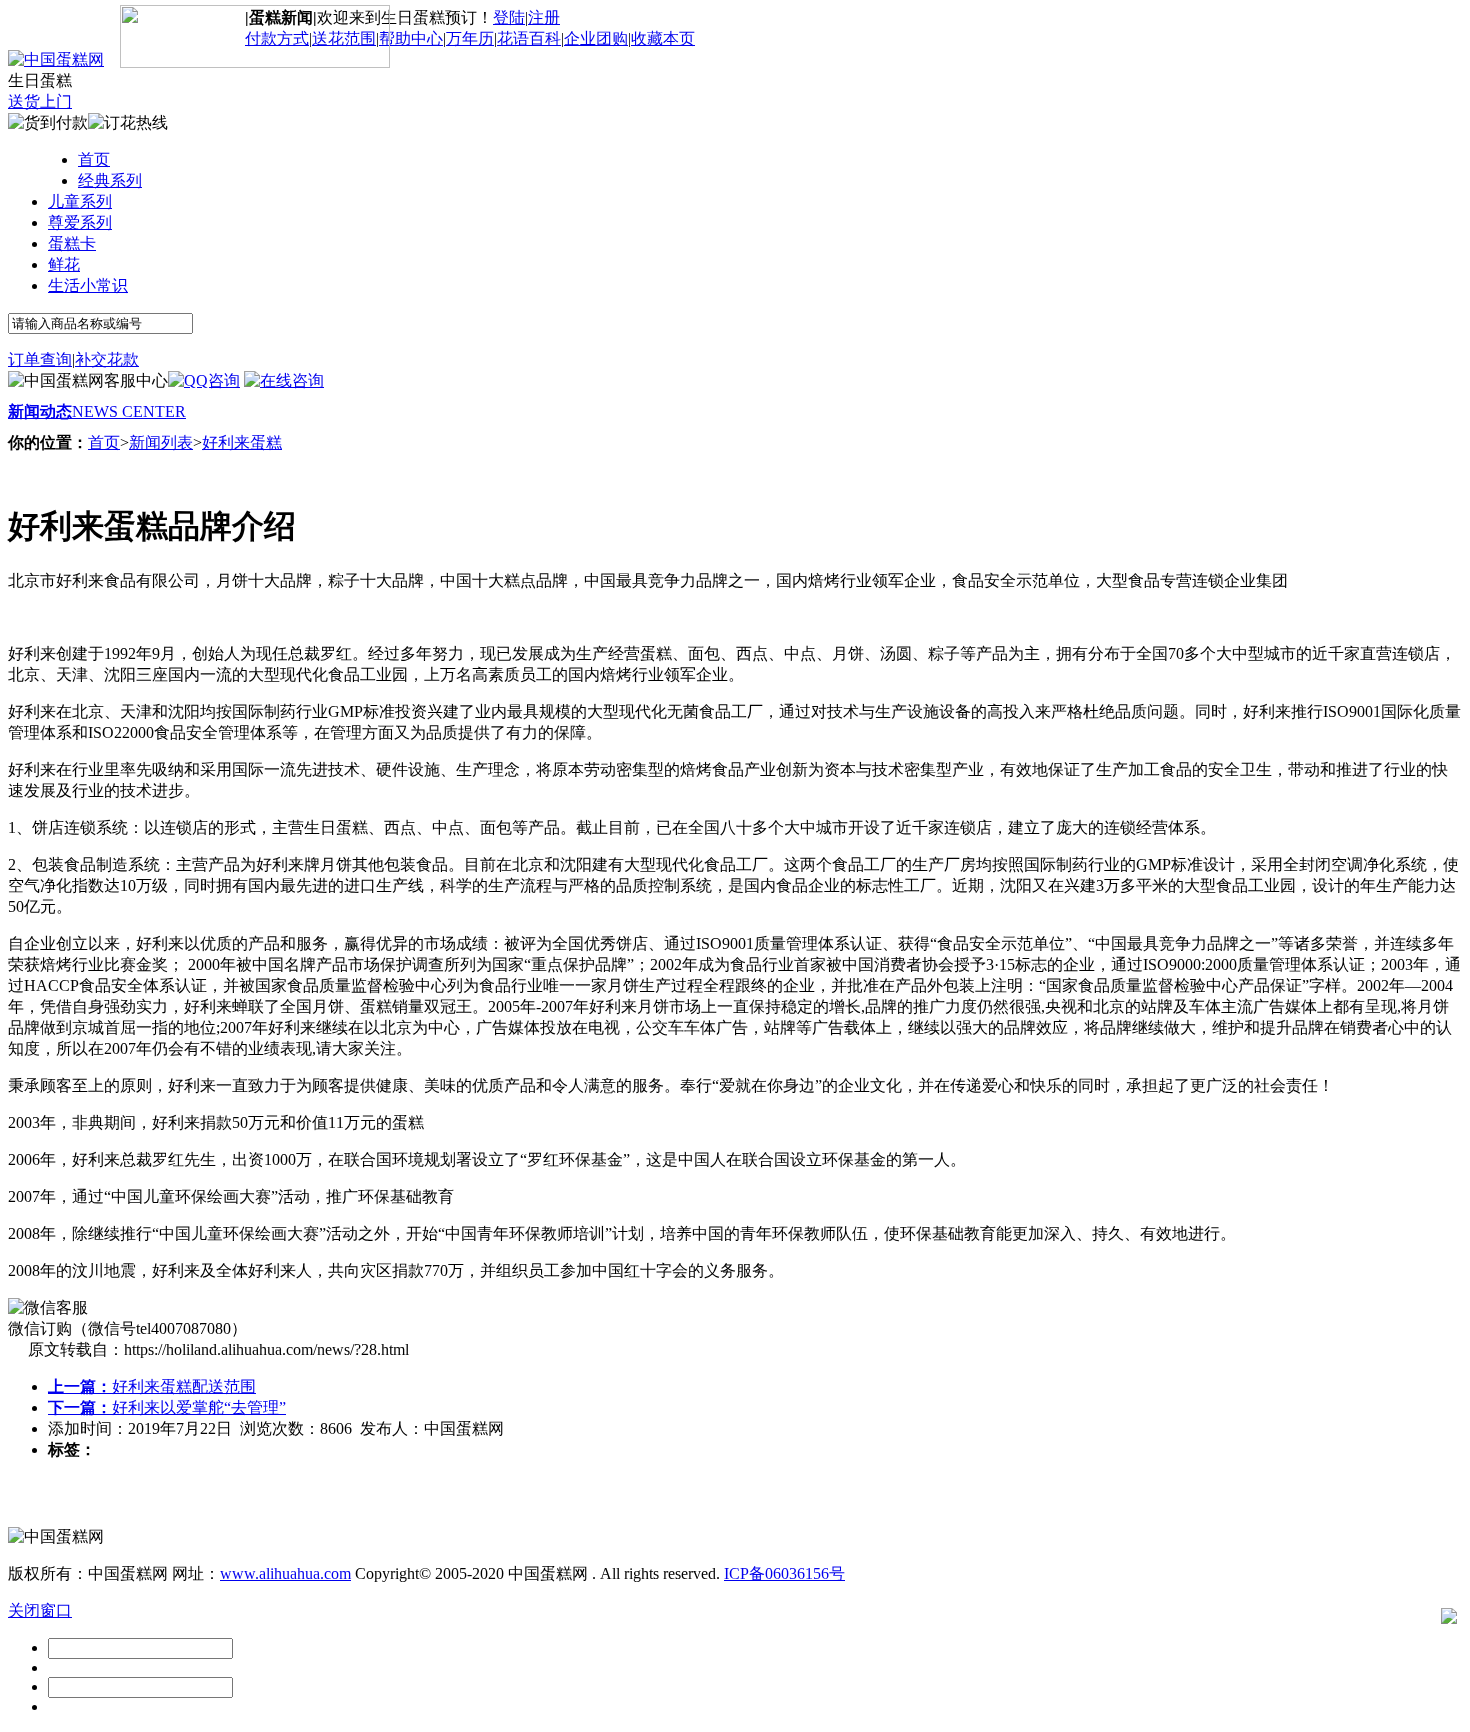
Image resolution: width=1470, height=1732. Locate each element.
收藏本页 (663, 38)
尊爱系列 (80, 222)
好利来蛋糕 (242, 442)
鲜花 (64, 264)
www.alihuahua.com (285, 1573)
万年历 (470, 38)
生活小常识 (88, 285)
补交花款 (107, 359)
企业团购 (596, 38)
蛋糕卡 (72, 243)
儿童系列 (80, 201)
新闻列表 (161, 442)
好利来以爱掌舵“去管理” (167, 1407)
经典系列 (110, 180)
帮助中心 (411, 38)
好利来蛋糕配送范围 (152, 1386)
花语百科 (529, 38)
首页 (94, 159)
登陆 (509, 17)
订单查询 (40, 359)
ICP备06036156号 (784, 1573)
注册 (544, 17)
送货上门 (40, 101)
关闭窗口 (40, 1610)
